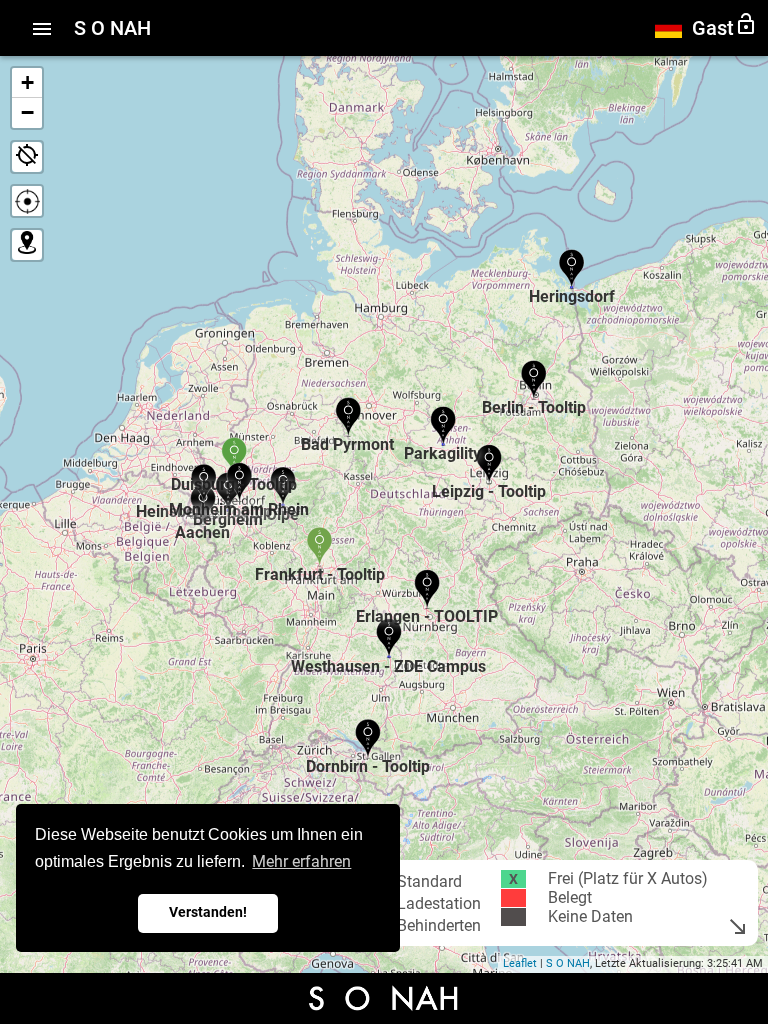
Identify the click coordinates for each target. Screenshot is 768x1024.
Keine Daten (590, 917)
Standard (429, 881)
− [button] (27, 112)
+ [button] (27, 82)
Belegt (570, 898)
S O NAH (568, 963)
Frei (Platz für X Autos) (628, 879)
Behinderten (439, 925)
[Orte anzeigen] (27, 245)
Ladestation (439, 903)
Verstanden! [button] (208, 912)
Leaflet (520, 963)
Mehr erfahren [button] (301, 861)
